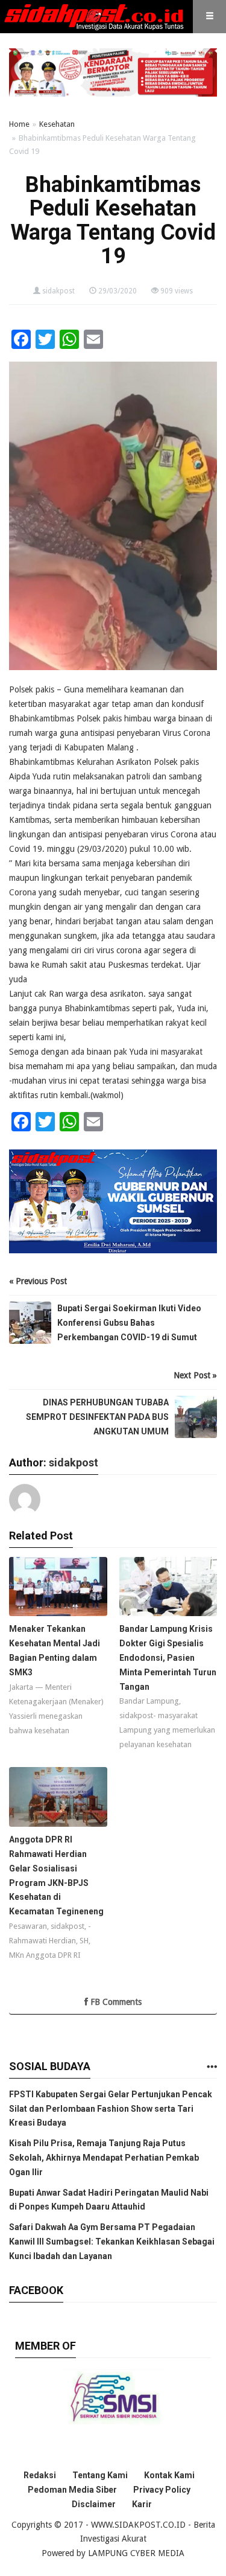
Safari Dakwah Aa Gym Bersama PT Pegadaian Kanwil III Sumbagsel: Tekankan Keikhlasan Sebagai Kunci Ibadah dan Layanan (112, 2242)
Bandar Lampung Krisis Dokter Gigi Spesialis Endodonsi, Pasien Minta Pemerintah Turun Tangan (168, 1657)
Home (19, 124)
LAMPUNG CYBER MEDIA (136, 2553)
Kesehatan (57, 124)
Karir (142, 2504)
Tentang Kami (100, 2475)
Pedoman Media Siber (72, 2490)
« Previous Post (38, 1281)
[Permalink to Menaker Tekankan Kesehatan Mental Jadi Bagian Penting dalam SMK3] (58, 1590)
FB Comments (115, 2002)
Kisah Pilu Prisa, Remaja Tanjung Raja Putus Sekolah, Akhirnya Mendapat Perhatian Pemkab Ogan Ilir (104, 2158)
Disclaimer (94, 2504)
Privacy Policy (162, 2490)
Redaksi (40, 2475)
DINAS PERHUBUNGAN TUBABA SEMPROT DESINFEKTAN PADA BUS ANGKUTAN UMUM (97, 1417)
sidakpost (58, 291)
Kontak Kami (169, 2475)
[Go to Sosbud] (212, 2067)
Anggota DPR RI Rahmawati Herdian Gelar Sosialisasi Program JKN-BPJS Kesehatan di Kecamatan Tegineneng (56, 1875)
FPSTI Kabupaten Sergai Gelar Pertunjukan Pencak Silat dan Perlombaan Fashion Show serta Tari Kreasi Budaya (111, 2109)
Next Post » (195, 1375)
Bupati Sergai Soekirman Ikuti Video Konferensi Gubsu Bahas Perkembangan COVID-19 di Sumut (129, 1323)
